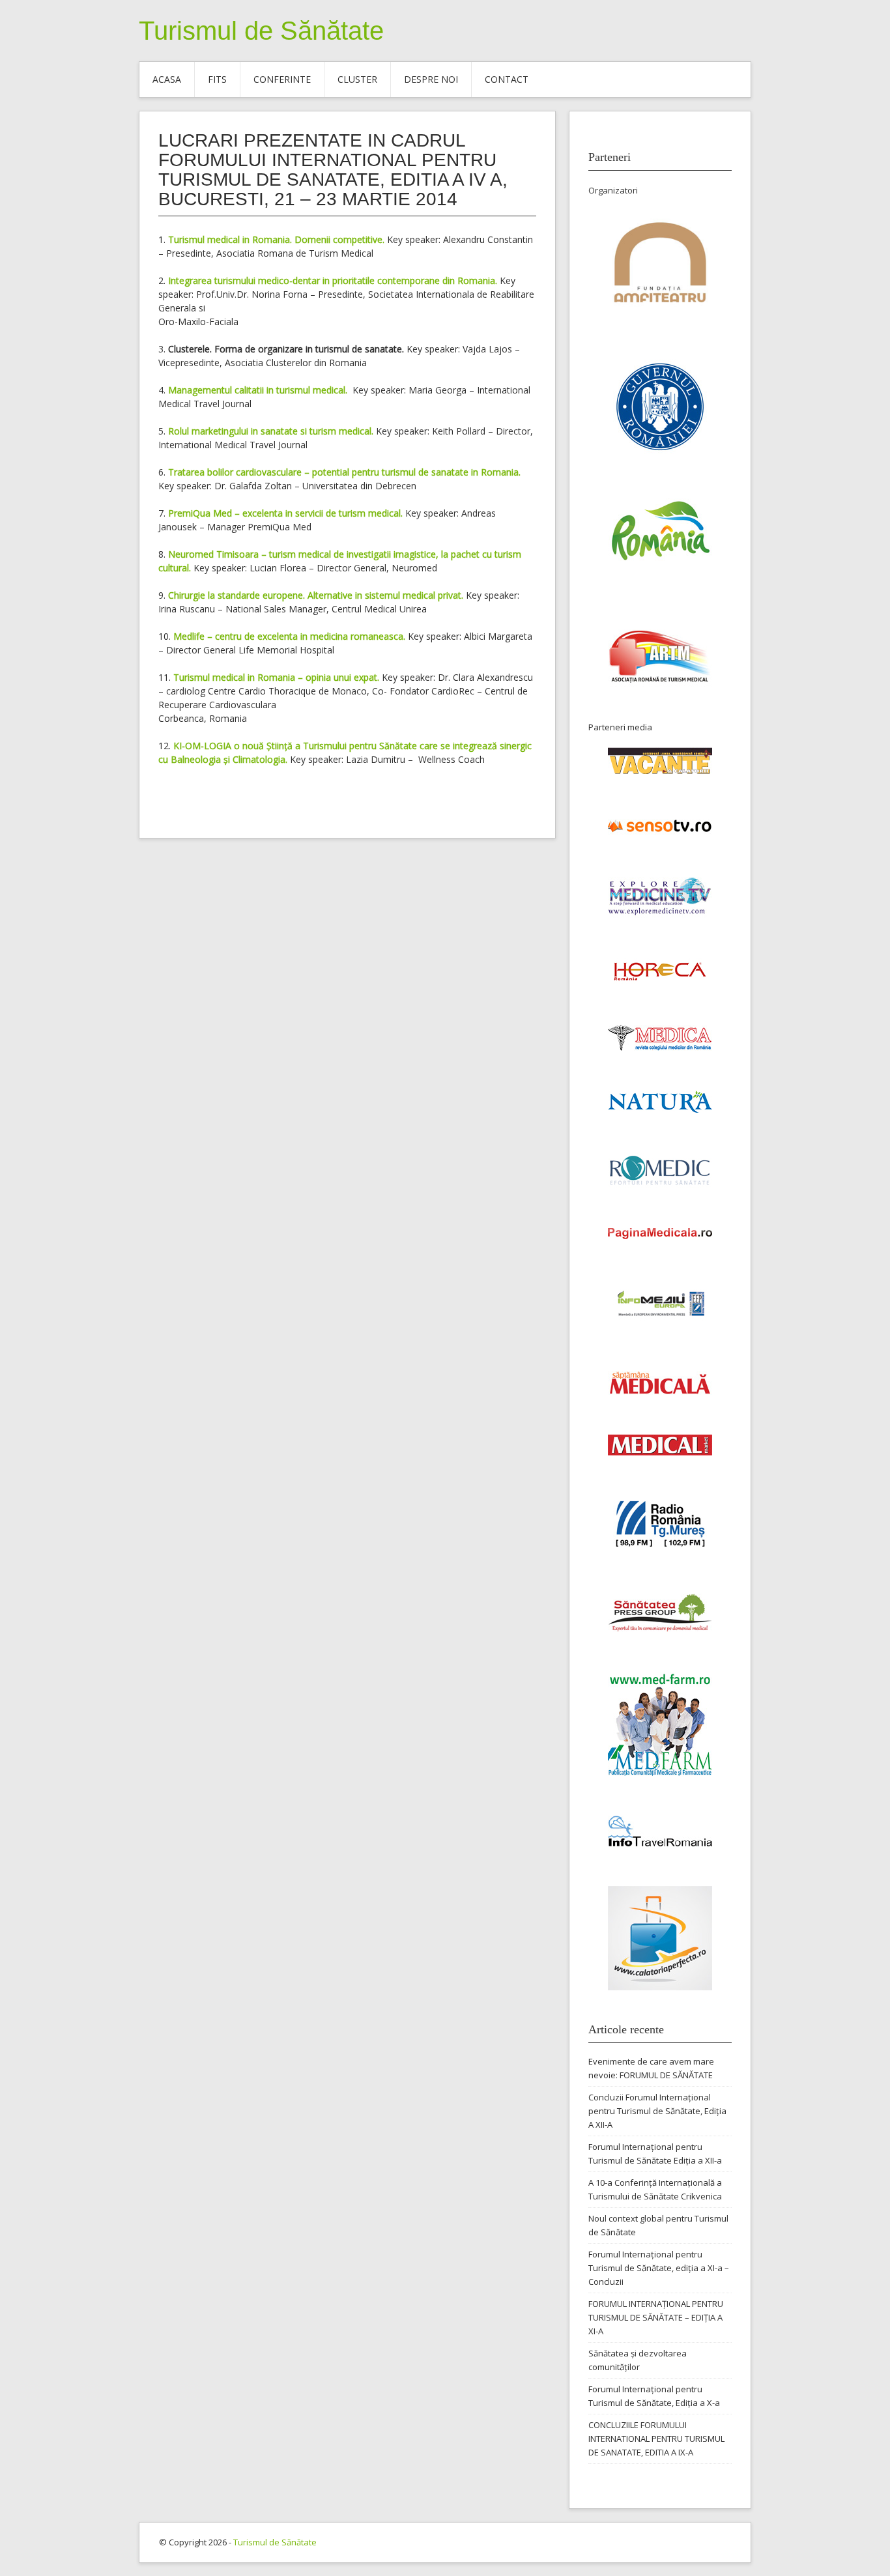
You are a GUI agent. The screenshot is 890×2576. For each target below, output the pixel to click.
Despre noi (431, 79)
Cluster (357, 79)
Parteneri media (620, 727)
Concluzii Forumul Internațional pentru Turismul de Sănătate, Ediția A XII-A (657, 2111)
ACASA (167, 79)
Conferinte (282, 79)
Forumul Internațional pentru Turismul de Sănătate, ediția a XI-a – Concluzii (659, 2268)
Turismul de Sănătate (261, 31)
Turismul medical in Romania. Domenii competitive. (276, 239)
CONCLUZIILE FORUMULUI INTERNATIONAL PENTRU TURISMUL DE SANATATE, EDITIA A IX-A (656, 2439)
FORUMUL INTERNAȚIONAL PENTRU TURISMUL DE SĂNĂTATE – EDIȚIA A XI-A (656, 2317)
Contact (507, 79)
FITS (217, 79)
